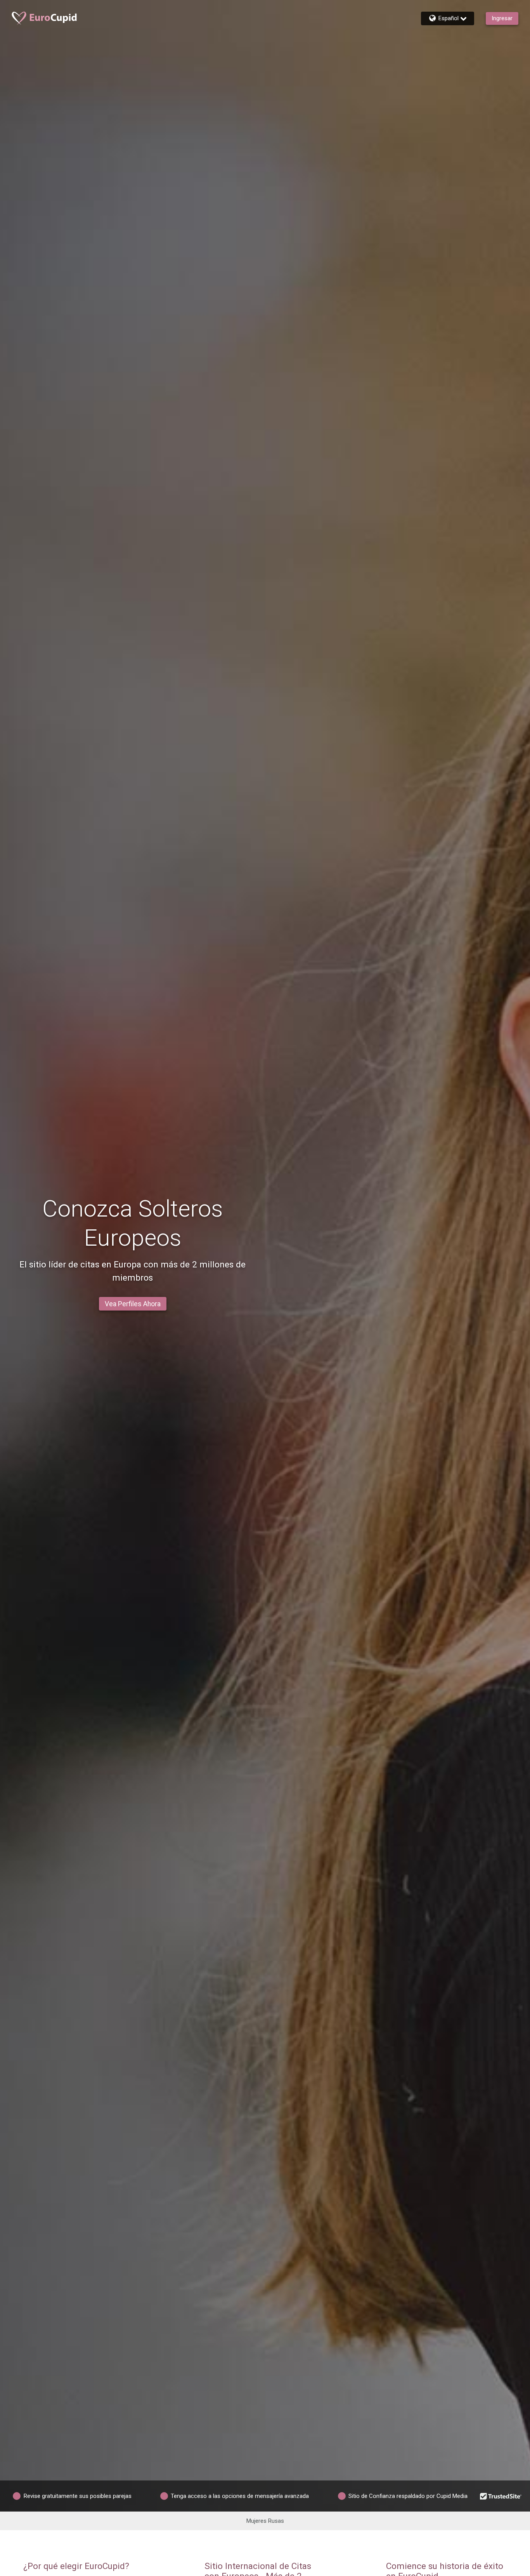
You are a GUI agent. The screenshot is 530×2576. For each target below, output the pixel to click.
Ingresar (502, 18)
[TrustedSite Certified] (501, 2496)
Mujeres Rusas (265, 2521)
